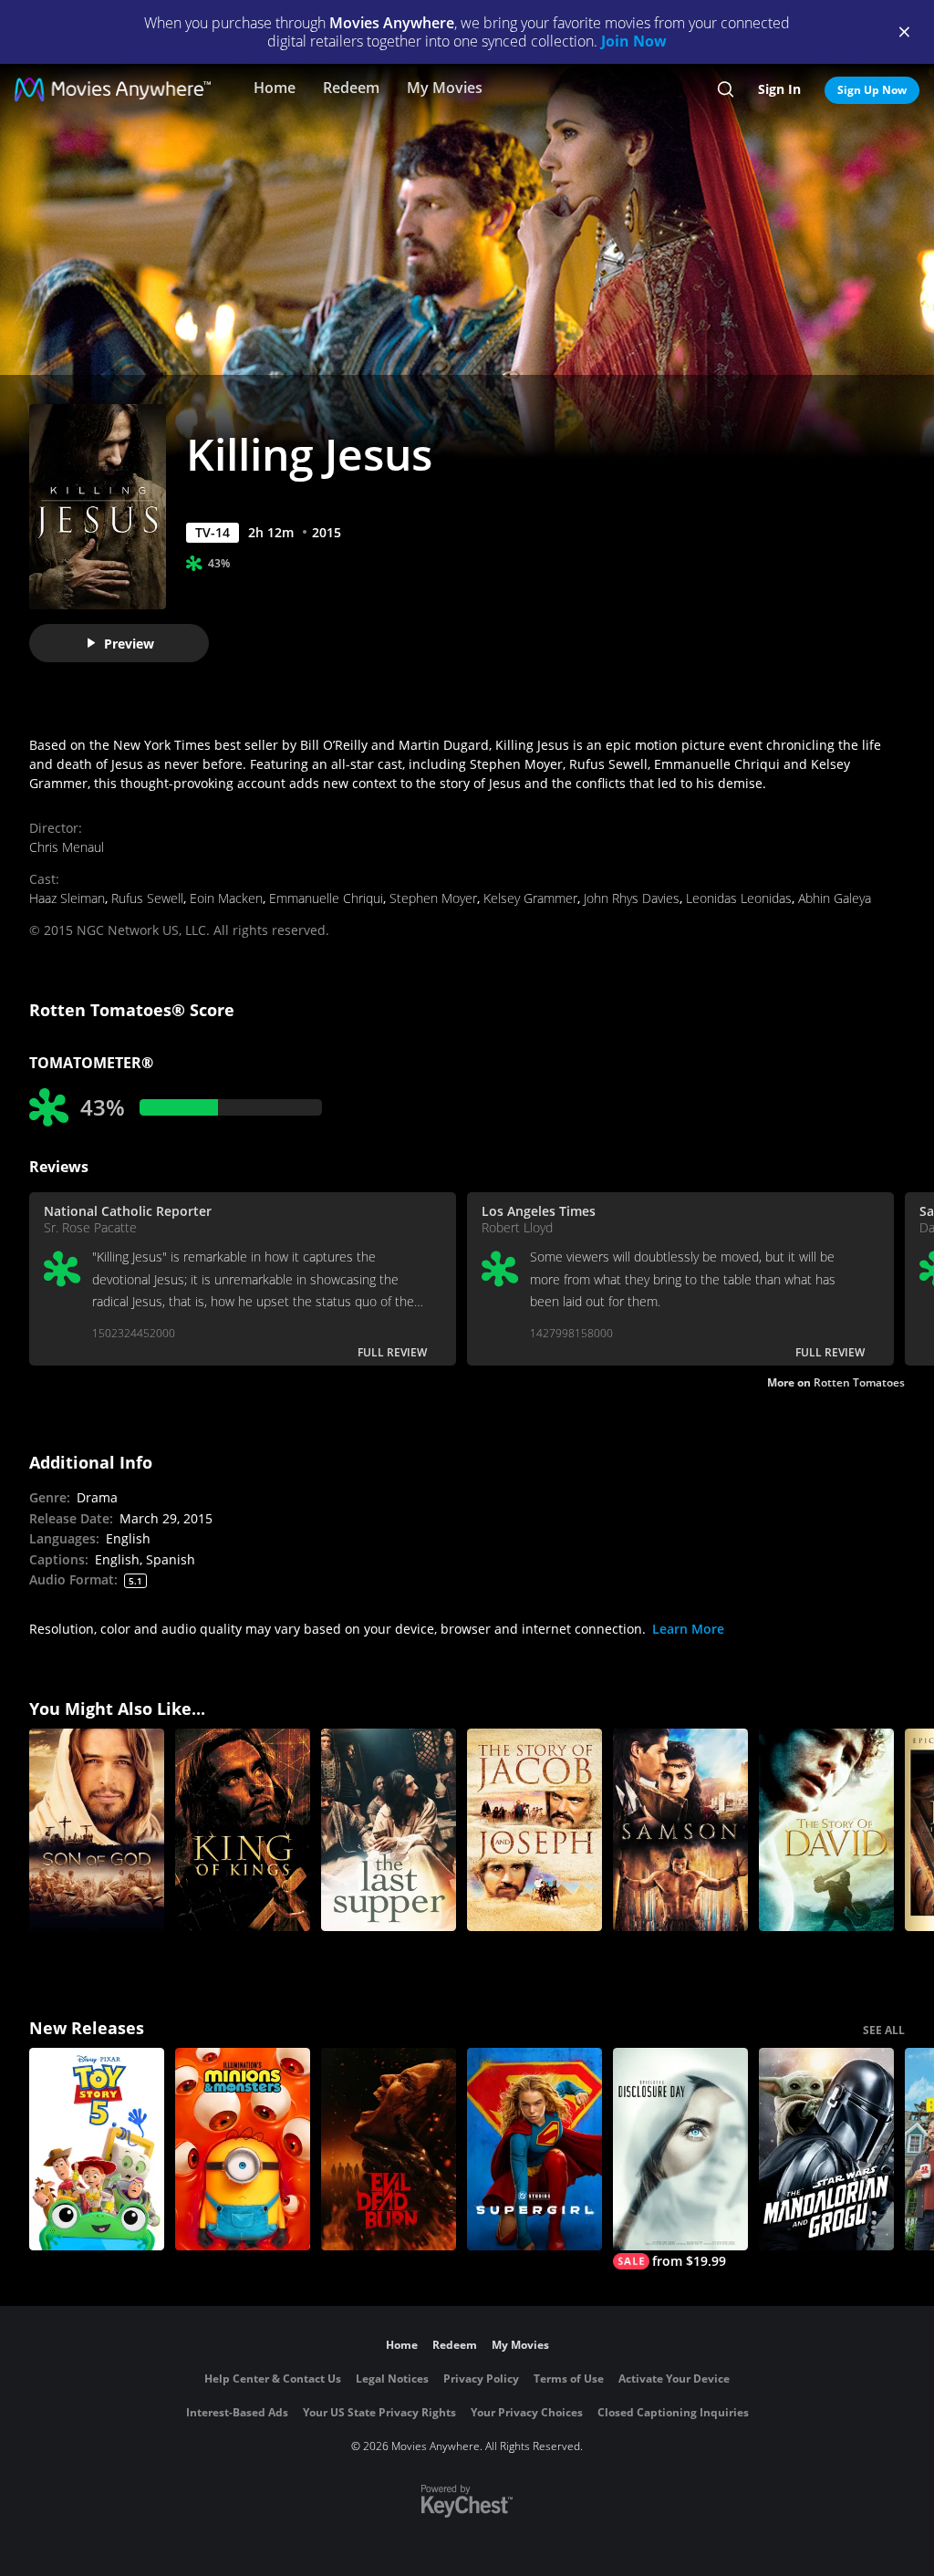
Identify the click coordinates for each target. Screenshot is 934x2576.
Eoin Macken (226, 898)
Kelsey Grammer (530, 898)
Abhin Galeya (835, 898)
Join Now (634, 41)
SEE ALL (884, 2030)
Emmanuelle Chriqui (326, 898)
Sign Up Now (872, 90)
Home (275, 88)
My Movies (445, 88)
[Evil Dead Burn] (389, 2149)
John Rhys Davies (632, 898)
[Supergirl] (534, 2149)
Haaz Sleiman (67, 898)
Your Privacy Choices (527, 2412)
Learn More (688, 1629)
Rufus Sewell (147, 898)
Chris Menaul (67, 847)
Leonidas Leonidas (739, 898)
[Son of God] (97, 1830)
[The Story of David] (826, 1830)
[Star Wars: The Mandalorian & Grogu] (826, 2149)
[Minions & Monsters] (243, 2149)
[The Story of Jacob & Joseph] (534, 1830)
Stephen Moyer (433, 898)
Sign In (779, 89)
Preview (129, 644)
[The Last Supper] (389, 1830)
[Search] (726, 89)
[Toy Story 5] (97, 2149)
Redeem (351, 88)
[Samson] (680, 1830)
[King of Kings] (243, 1830)
